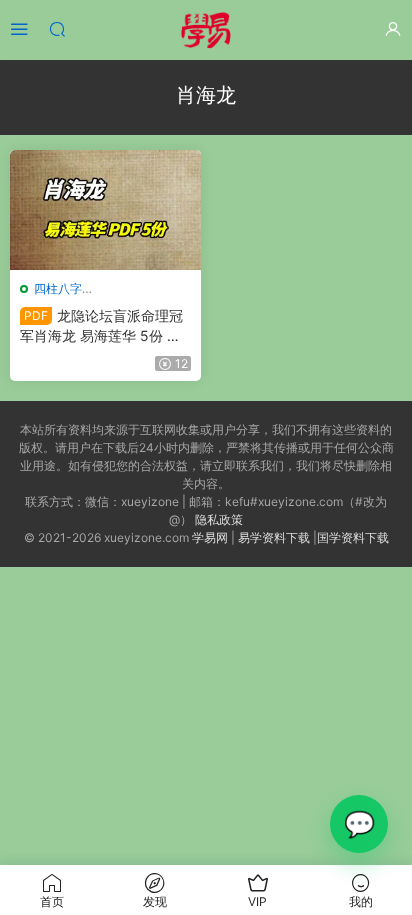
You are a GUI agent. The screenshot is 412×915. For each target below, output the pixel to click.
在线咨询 (359, 824)
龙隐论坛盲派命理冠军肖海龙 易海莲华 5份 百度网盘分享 (101, 326)
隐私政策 (219, 519)
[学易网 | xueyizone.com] (206, 30)
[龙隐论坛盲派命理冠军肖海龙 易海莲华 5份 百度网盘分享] (105, 210)
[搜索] (57, 28)
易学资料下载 (274, 537)
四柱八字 (58, 288)
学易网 (210, 537)
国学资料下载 (353, 537)
